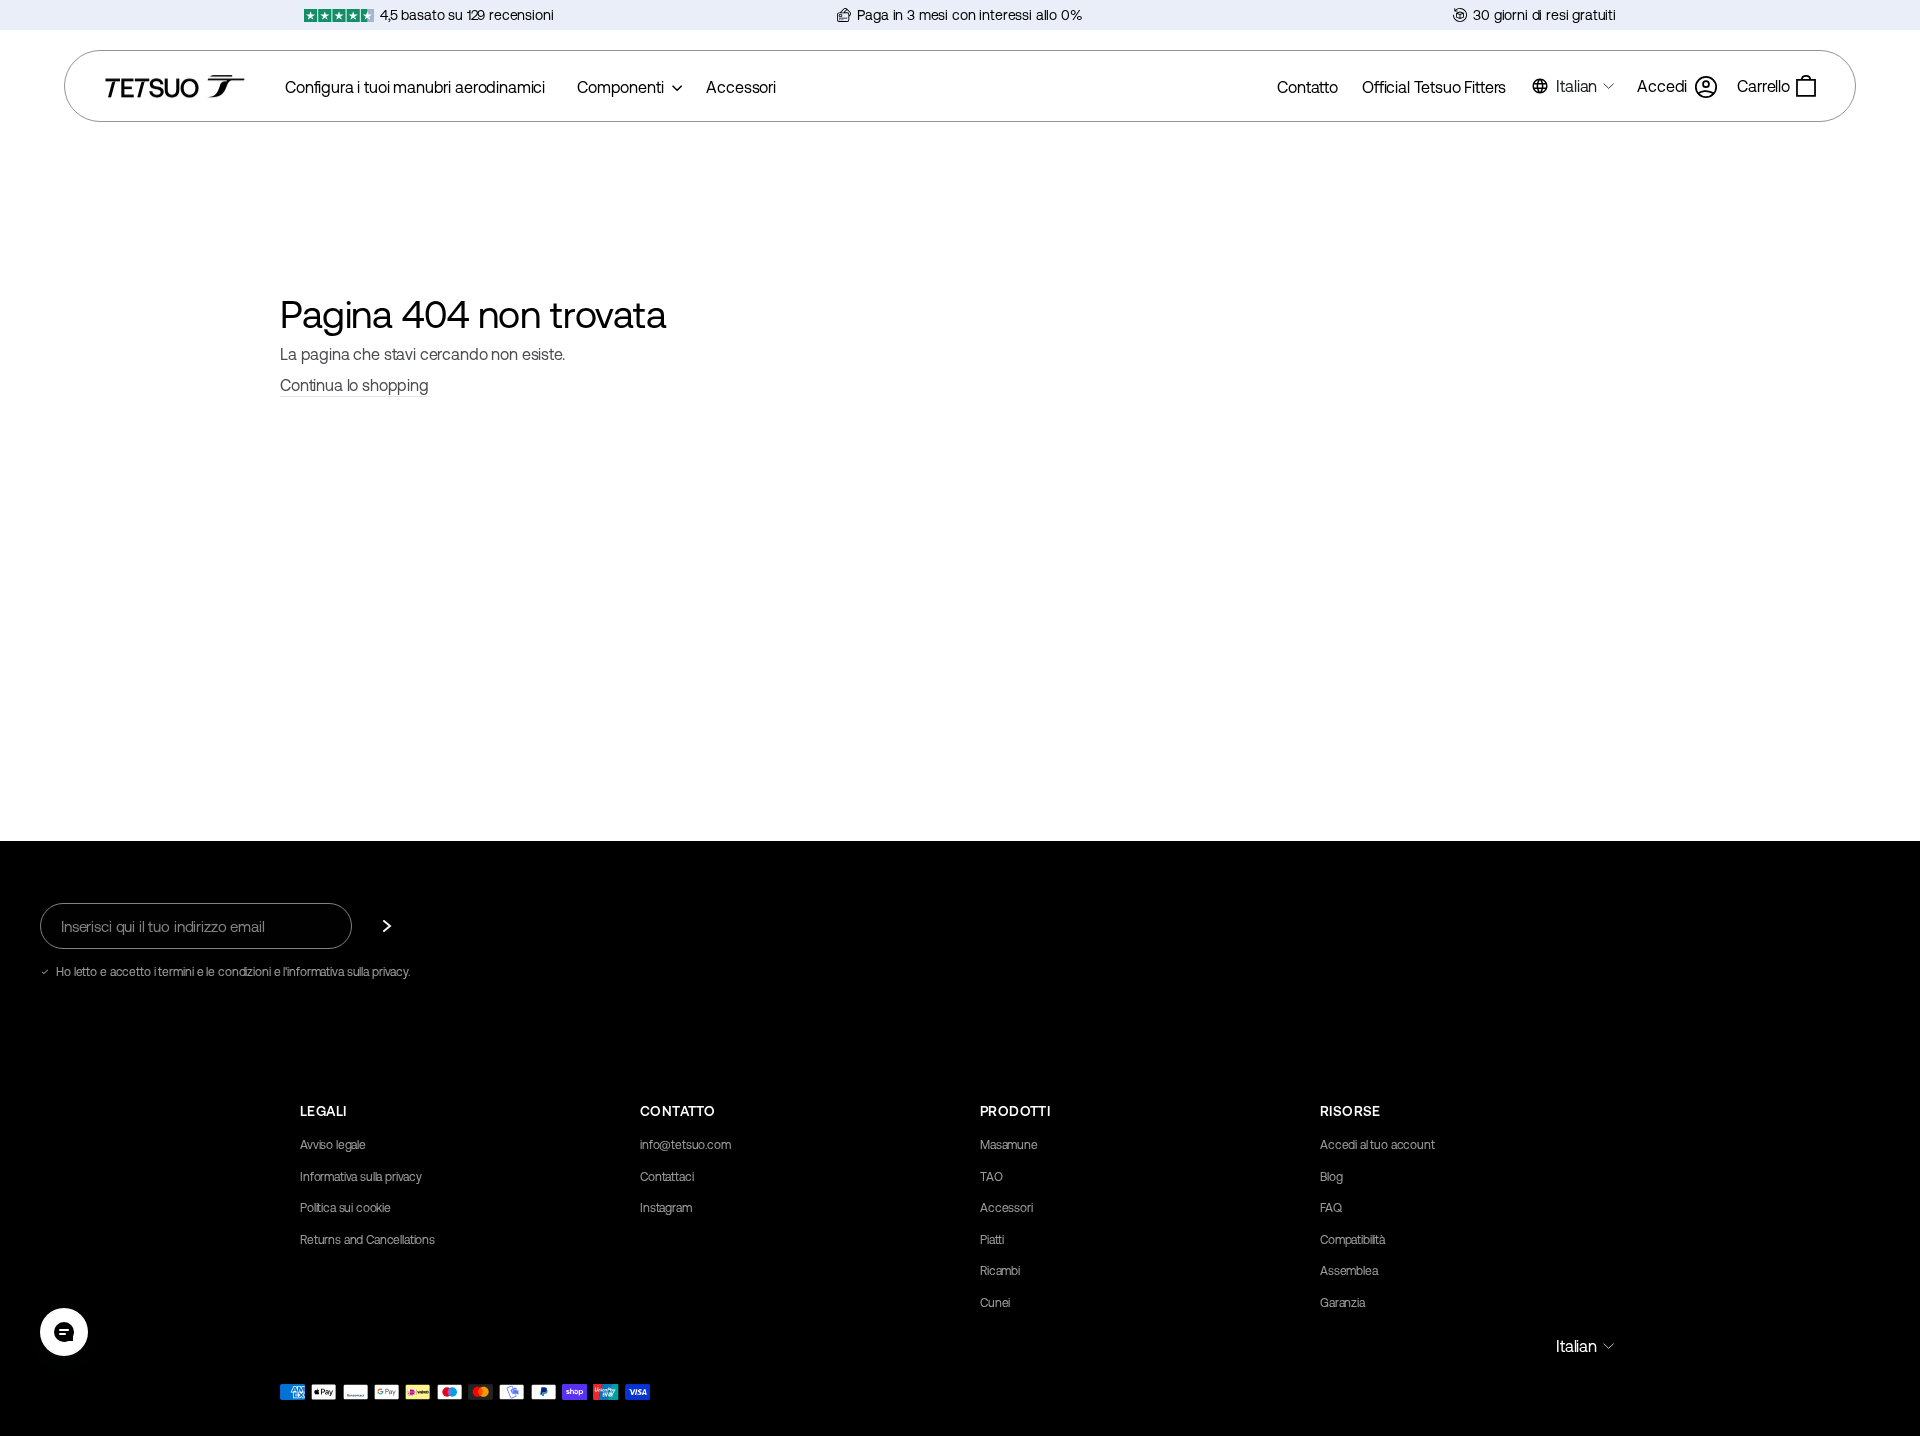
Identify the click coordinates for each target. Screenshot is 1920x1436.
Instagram (666, 1208)
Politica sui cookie (345, 1208)
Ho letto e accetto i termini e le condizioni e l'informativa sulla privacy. (233, 972)
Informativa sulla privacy (361, 1177)
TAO (991, 1177)
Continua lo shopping (354, 385)
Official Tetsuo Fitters (1434, 87)
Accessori (741, 87)
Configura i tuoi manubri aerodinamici (415, 87)
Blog (1331, 1177)
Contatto (1307, 87)
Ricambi (1000, 1271)
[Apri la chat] (64, 1332)
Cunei (995, 1303)
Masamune (1009, 1145)
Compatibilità (1352, 1240)
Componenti (622, 87)
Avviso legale (333, 1145)
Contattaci (666, 1177)
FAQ (1331, 1208)
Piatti (992, 1240)
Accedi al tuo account (1377, 1145)
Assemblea (1349, 1271)
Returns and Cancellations (367, 1240)
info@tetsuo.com (685, 1145)
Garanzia (1342, 1303)
